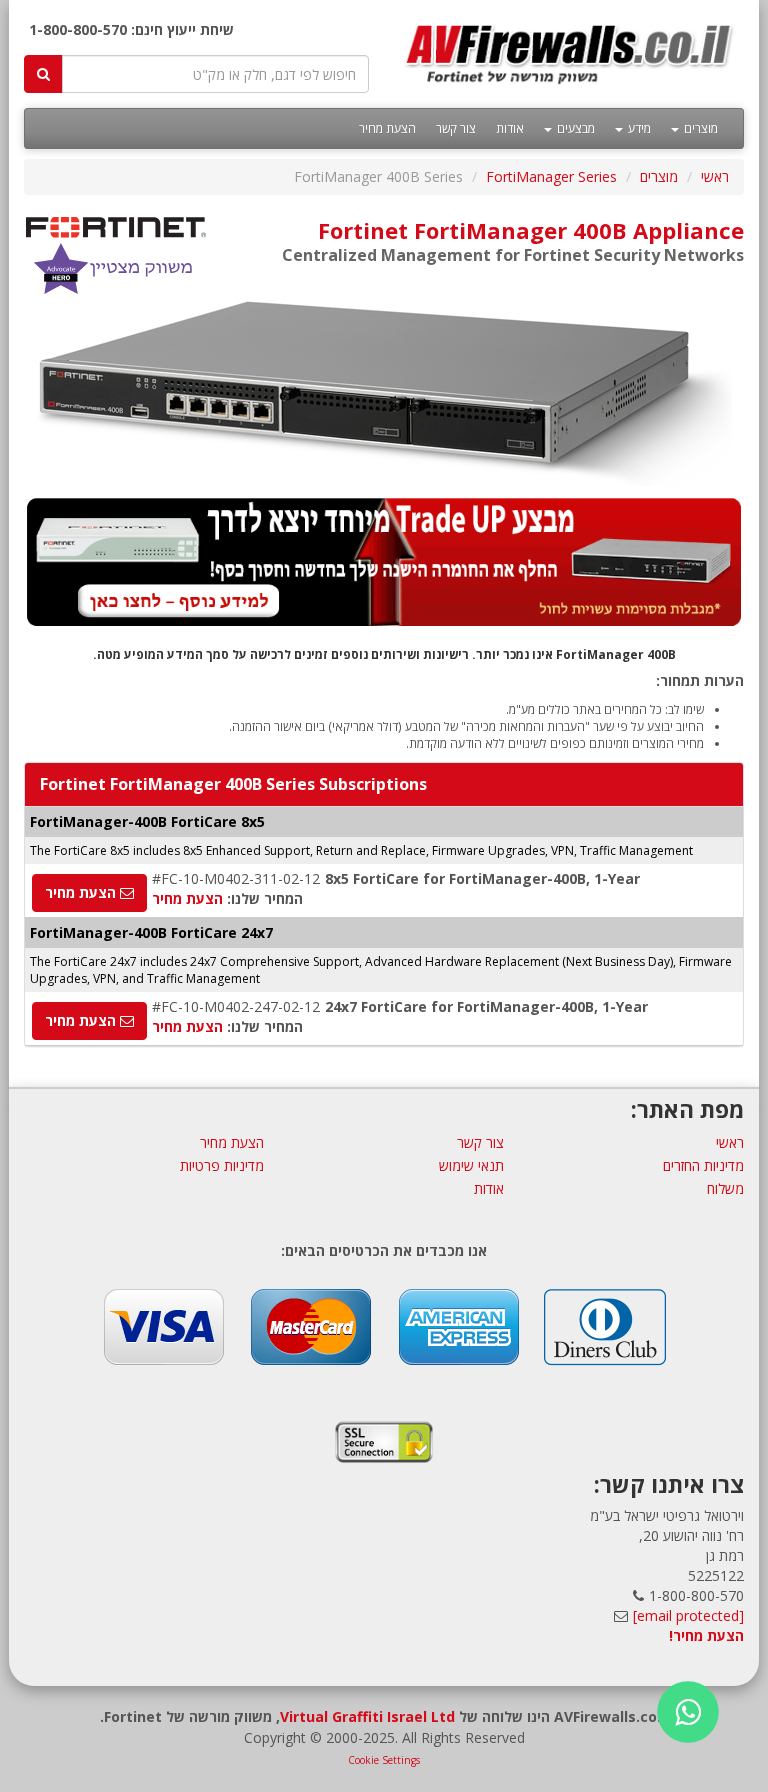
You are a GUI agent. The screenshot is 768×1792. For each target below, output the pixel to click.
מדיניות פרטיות (222, 1165)
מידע (638, 128)
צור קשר (456, 128)
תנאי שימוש (471, 1165)
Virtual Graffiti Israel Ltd (367, 1716)
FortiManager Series (551, 176)
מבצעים (574, 128)
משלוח (725, 1188)
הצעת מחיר (387, 128)
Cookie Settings (384, 1760)
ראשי (715, 176)
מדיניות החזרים (703, 1165)
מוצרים (699, 128)
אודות (510, 128)
